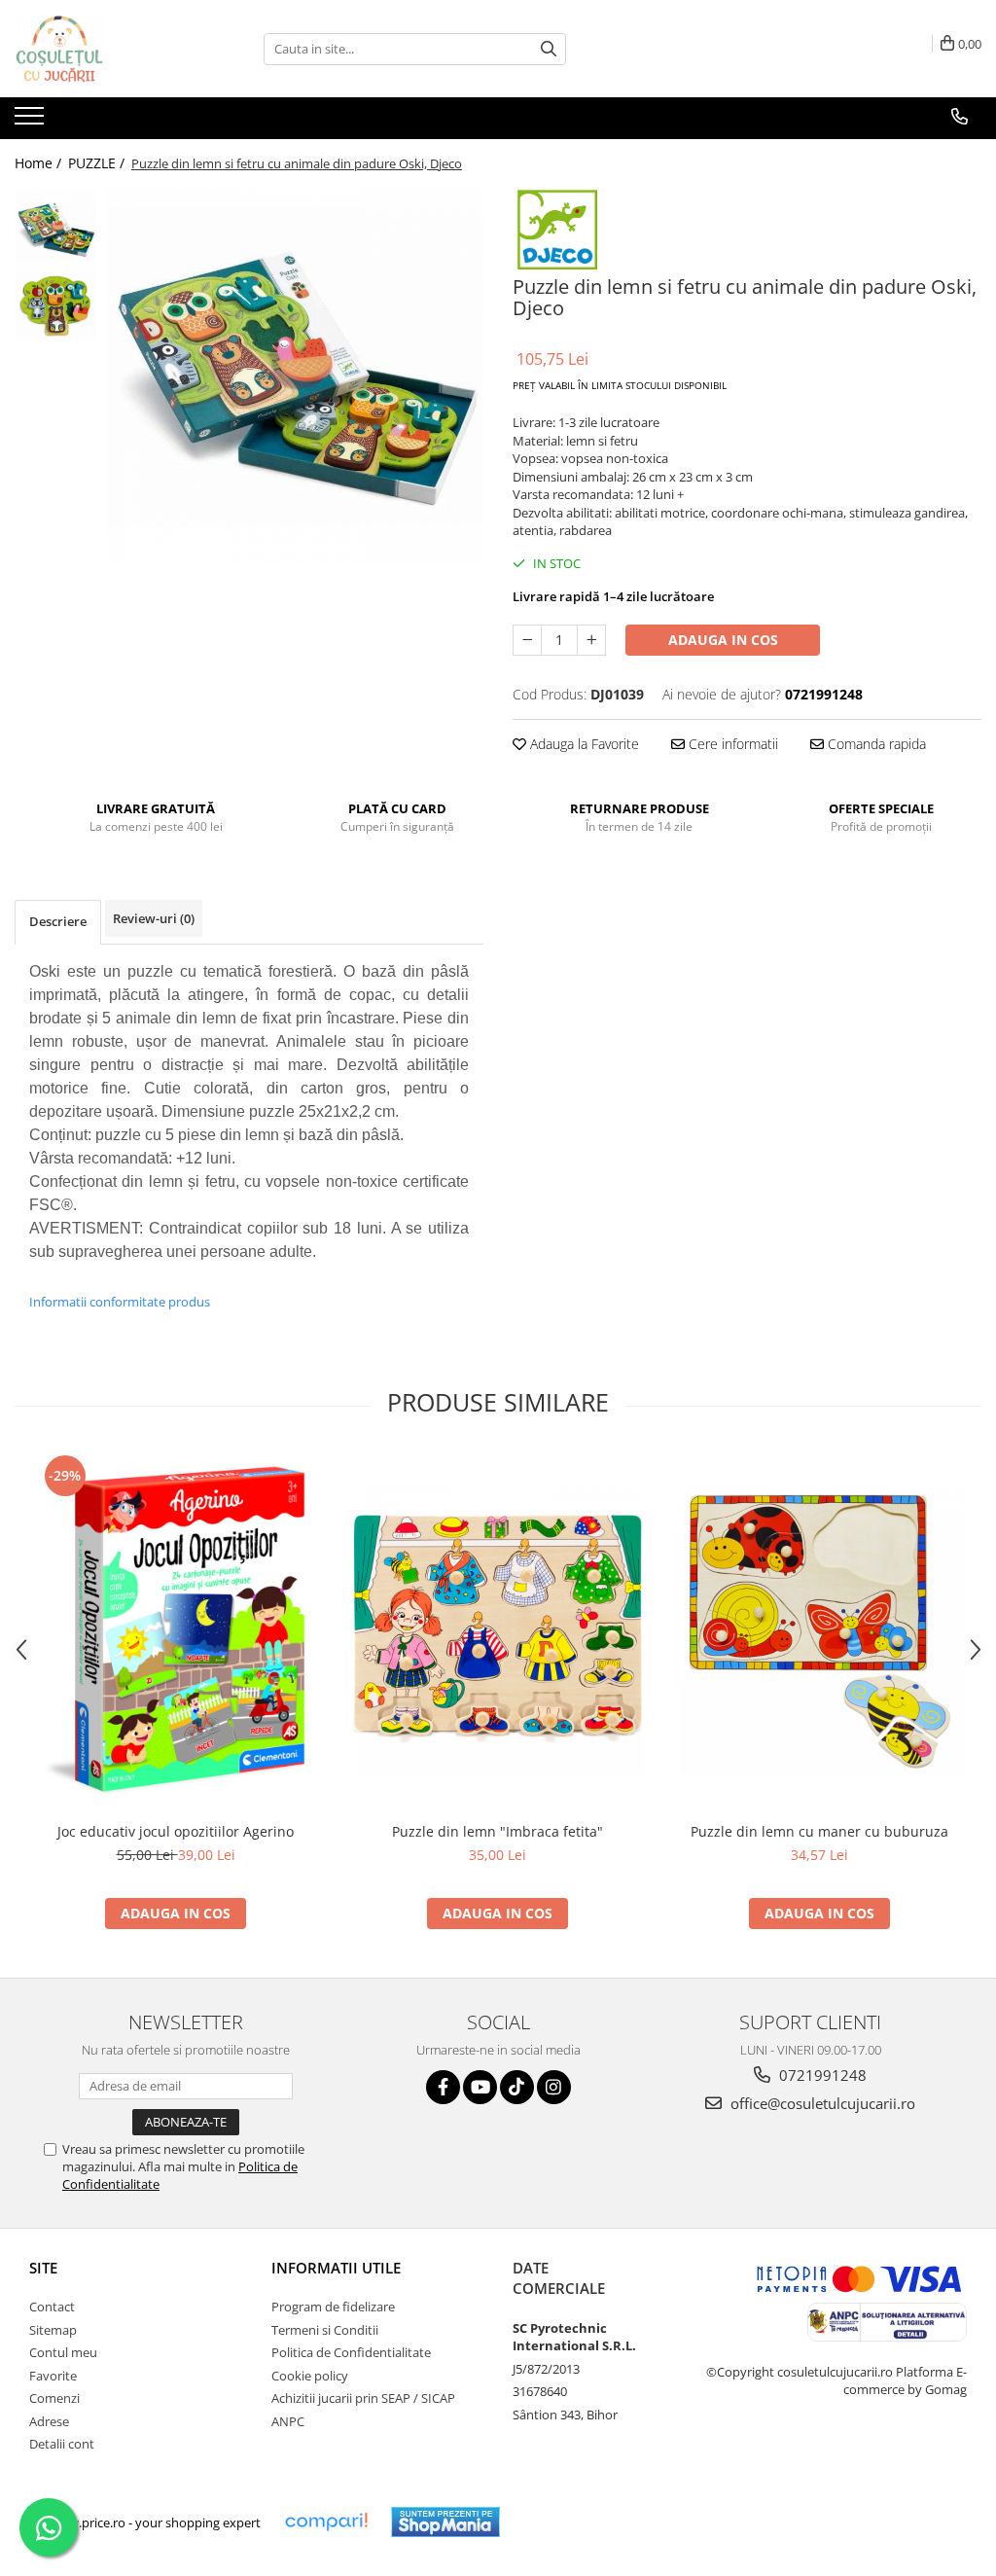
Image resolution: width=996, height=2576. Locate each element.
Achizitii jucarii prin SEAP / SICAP (363, 2398)
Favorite (53, 2376)
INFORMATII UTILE (336, 2268)
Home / (40, 163)
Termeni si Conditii (325, 2330)
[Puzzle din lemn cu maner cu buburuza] (820, 1631)
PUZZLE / (98, 163)
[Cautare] (549, 49)
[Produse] (32, 122)
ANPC (288, 2421)
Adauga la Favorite (583, 744)
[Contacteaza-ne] (960, 117)
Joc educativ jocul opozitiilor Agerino (176, 1831)
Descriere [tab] (58, 921)
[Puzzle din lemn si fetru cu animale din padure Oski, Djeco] (295, 376)
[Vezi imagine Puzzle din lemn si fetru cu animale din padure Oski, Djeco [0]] (56, 229)
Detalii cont (62, 2444)
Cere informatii (731, 744)
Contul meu (63, 2352)
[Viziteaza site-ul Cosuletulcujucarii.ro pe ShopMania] (445, 2522)
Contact (52, 2307)
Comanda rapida (875, 744)
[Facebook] (443, 2087)
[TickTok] (517, 2087)
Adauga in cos (723, 640)
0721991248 (821, 2075)
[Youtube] (480, 2087)
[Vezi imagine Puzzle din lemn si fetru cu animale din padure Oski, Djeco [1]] (56, 305)
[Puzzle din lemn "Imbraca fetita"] (498, 1631)
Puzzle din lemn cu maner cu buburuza (819, 1831)
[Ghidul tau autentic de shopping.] (326, 2522)
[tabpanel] (295, 376)
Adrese (49, 2421)
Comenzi (54, 2398)
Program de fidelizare (333, 2307)
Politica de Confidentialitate (351, 2352)
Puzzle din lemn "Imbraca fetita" (498, 1831)
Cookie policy (310, 2376)
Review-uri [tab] (154, 918)
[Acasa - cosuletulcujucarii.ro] (112, 49)
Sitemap (53, 2330)
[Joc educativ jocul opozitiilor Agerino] (176, 1631)
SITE (43, 2268)
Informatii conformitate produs (120, 1302)
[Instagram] (554, 2087)
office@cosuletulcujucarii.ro (821, 2103)
